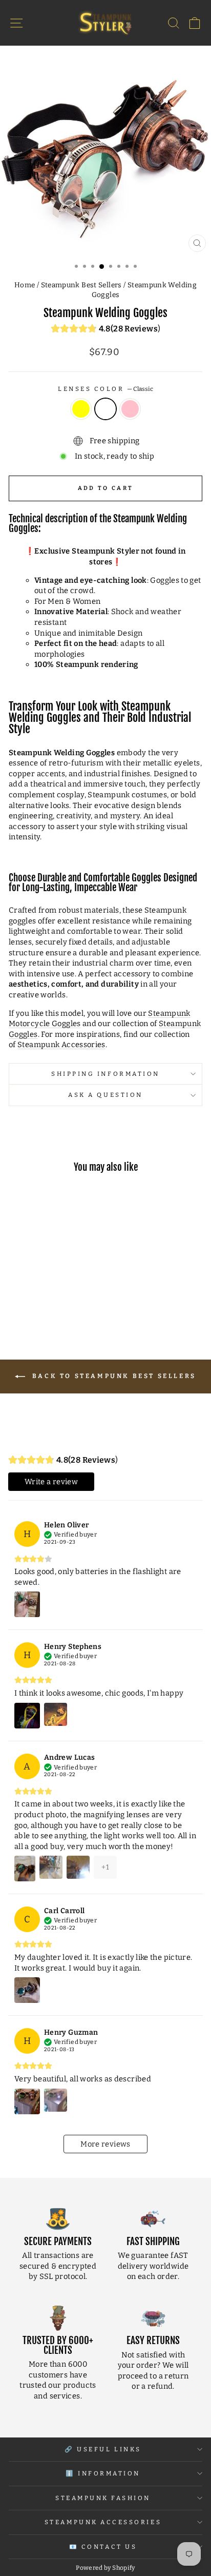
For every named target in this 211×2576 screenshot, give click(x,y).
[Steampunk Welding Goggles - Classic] (45, 1299)
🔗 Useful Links (103, 2449)
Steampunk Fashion (103, 2498)
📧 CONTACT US (103, 2547)
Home (25, 285)
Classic (105, 409)
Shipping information (105, 1074)
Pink (130, 409)
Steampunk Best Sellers (81, 285)
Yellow (81, 409)
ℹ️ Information (103, 2473)
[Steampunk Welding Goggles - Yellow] (34, 1299)
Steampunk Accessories (61, 1045)
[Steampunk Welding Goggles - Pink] (57, 1299)
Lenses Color (105, 389)
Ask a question (105, 1095)
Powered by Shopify (105, 2568)
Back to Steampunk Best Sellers (113, 1376)
